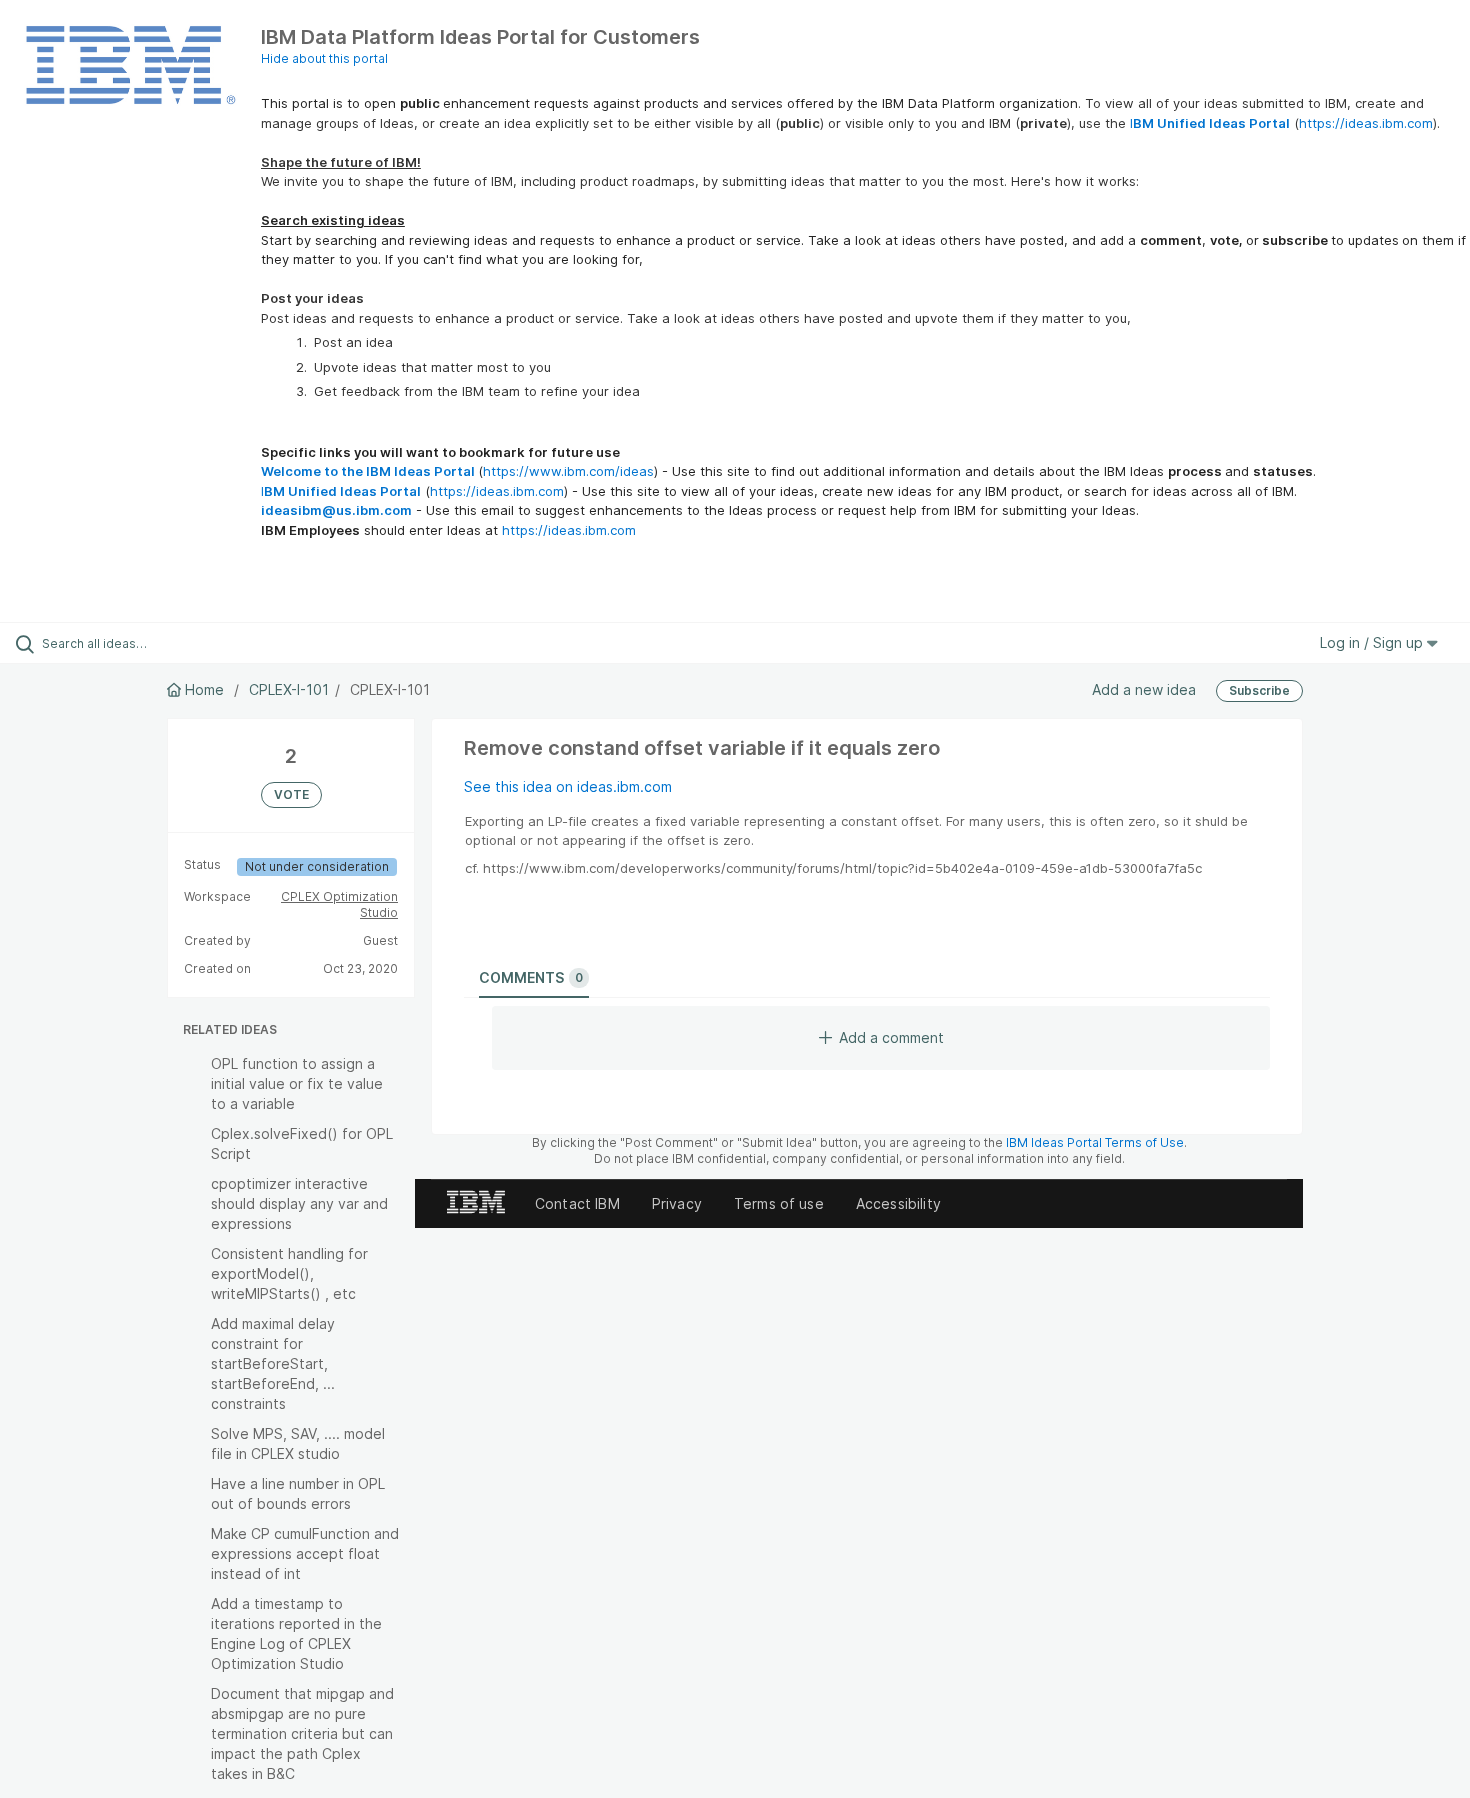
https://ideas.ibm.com (1366, 123)
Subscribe (1259, 690)
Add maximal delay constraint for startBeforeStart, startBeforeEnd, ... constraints (273, 1363)
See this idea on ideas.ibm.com (568, 786)
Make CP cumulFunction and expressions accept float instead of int (305, 1553)
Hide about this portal (324, 58)
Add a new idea (1144, 689)
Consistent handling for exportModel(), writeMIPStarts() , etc (289, 1273)
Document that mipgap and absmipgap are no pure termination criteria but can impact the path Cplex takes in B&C (302, 1733)
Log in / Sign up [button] (1373, 642)
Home (204, 689)
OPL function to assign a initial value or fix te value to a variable (297, 1083)
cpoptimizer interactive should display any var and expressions (299, 1203)
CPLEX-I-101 (289, 689)
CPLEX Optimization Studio (339, 904)
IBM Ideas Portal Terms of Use (1095, 1142)
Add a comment (891, 1037)
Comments (531, 977)
